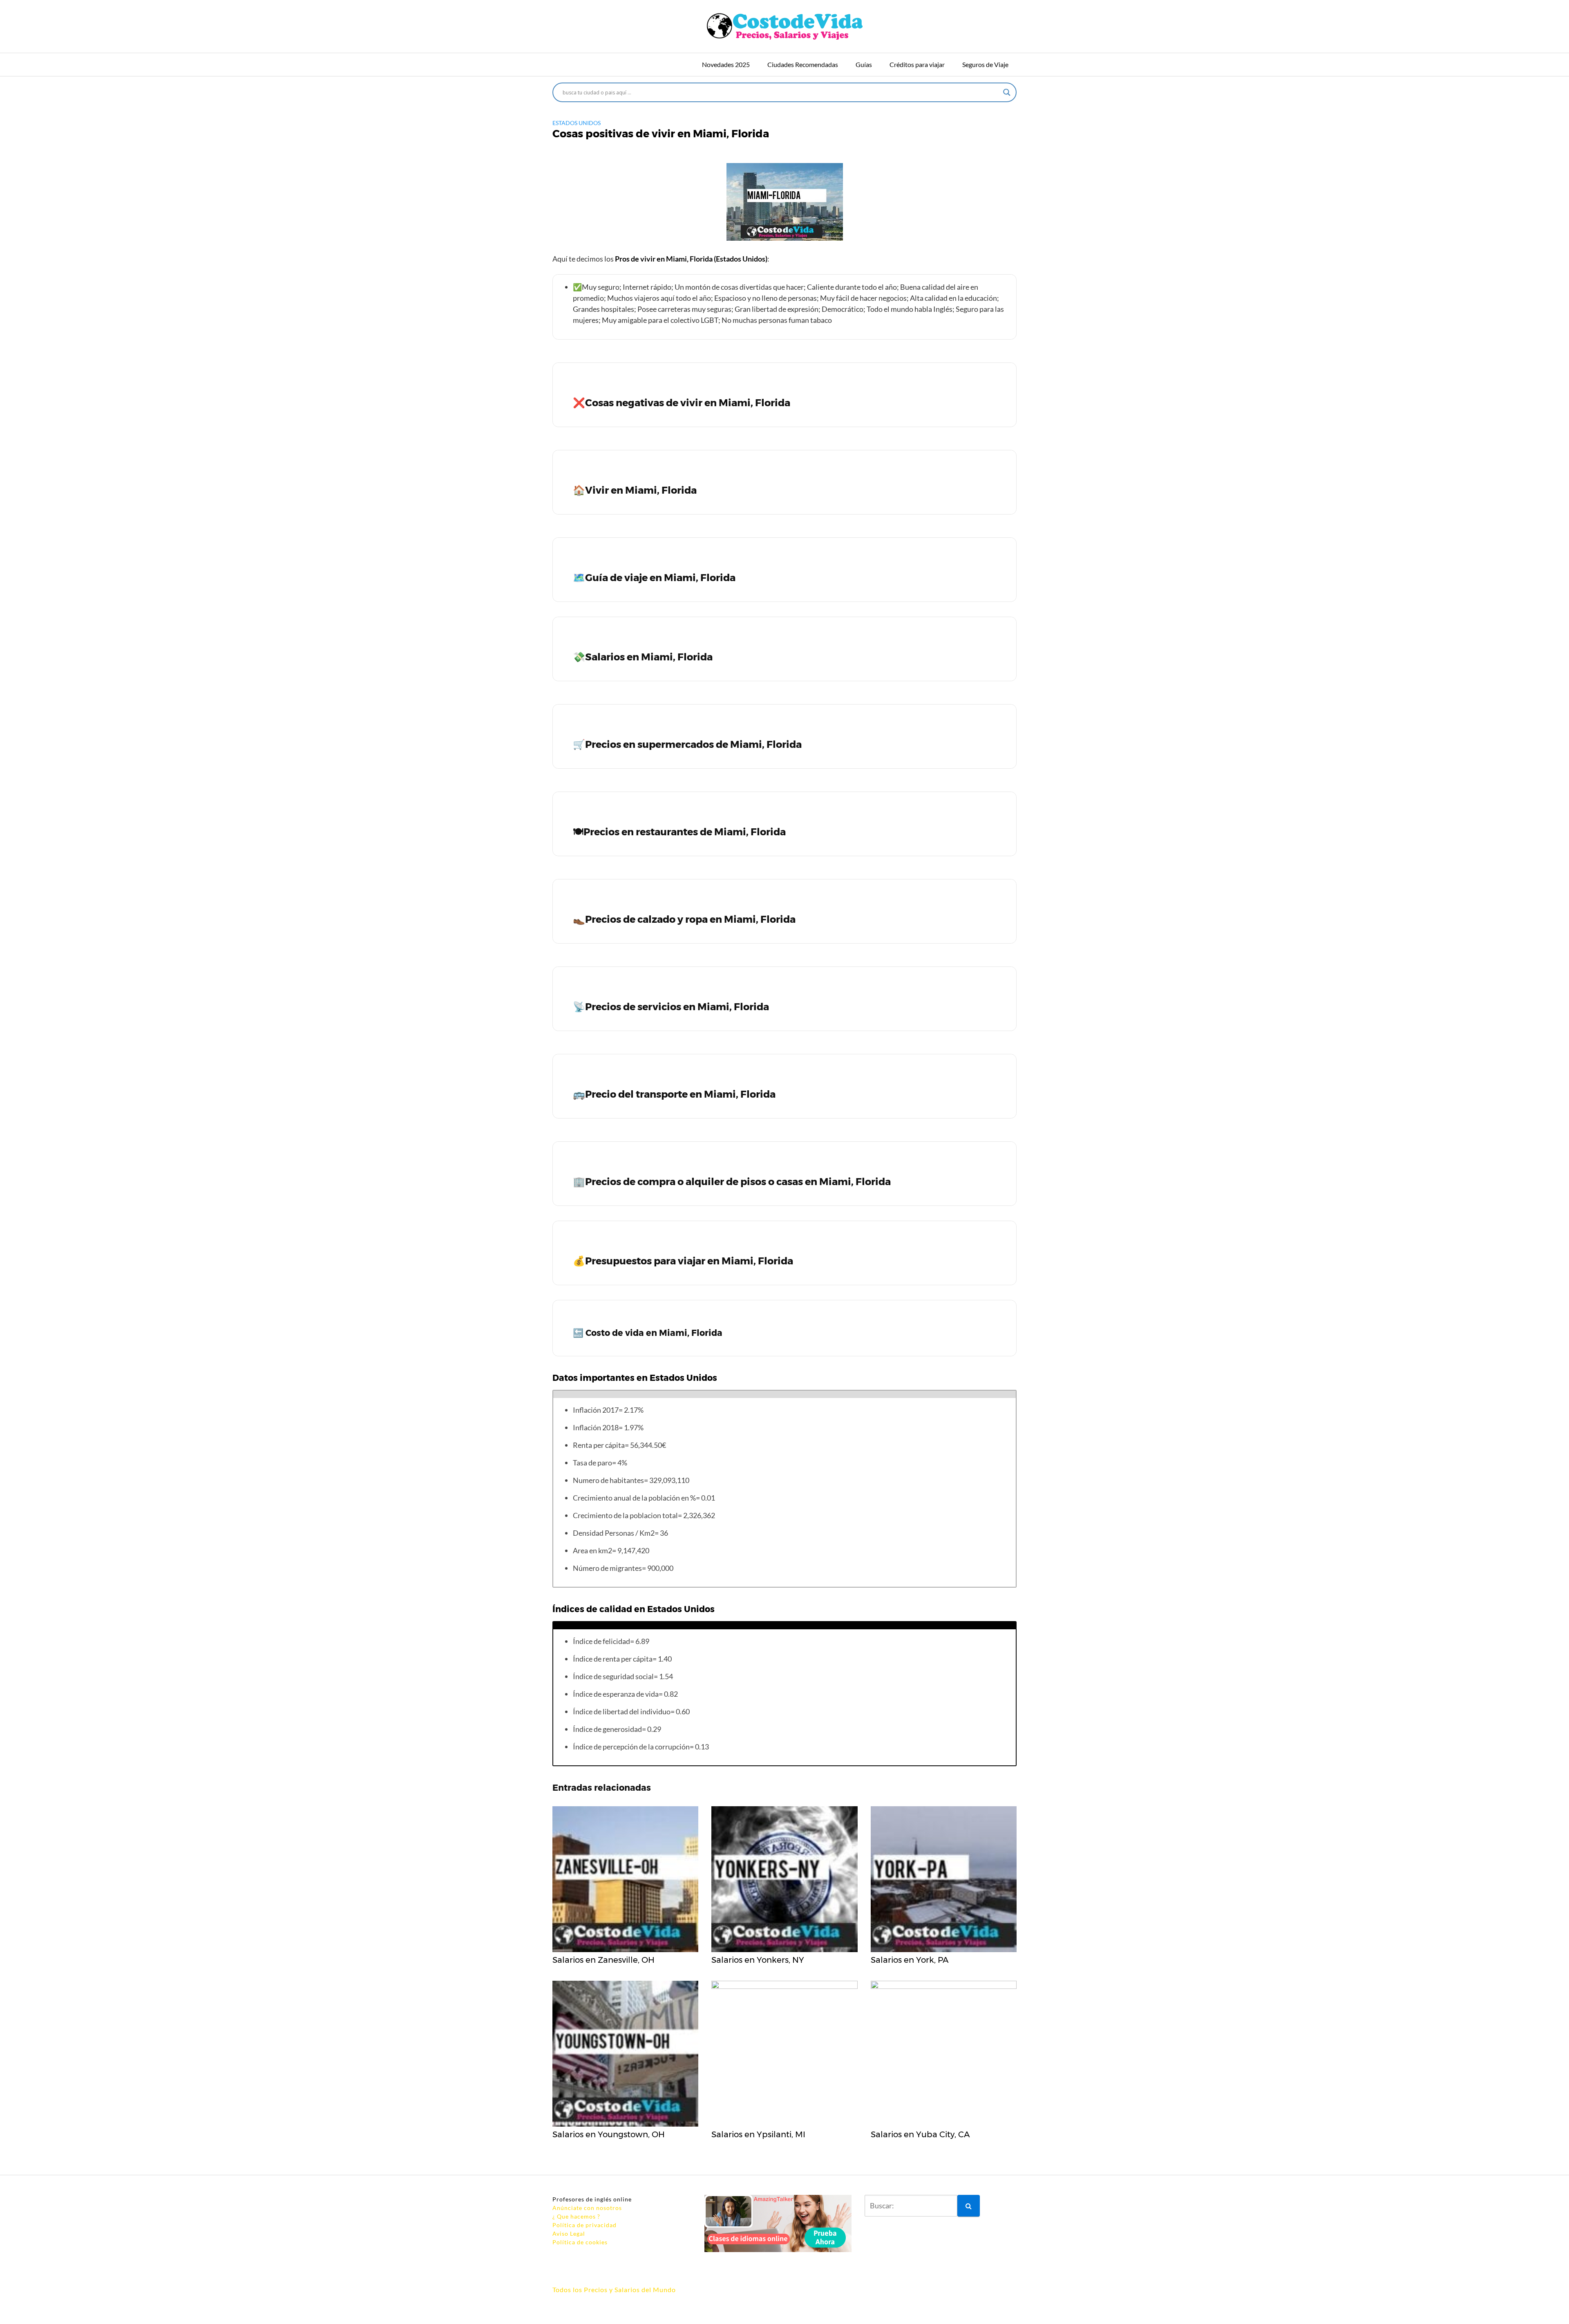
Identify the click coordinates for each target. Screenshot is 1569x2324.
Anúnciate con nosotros (587, 2208)
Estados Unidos (577, 123)
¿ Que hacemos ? (576, 2216)
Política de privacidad (584, 2225)
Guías (864, 64)
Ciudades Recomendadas (803, 64)
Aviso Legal (569, 2233)
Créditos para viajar (917, 64)
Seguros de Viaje (985, 64)
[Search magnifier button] (1007, 92)
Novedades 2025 (726, 64)
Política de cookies (580, 2242)
